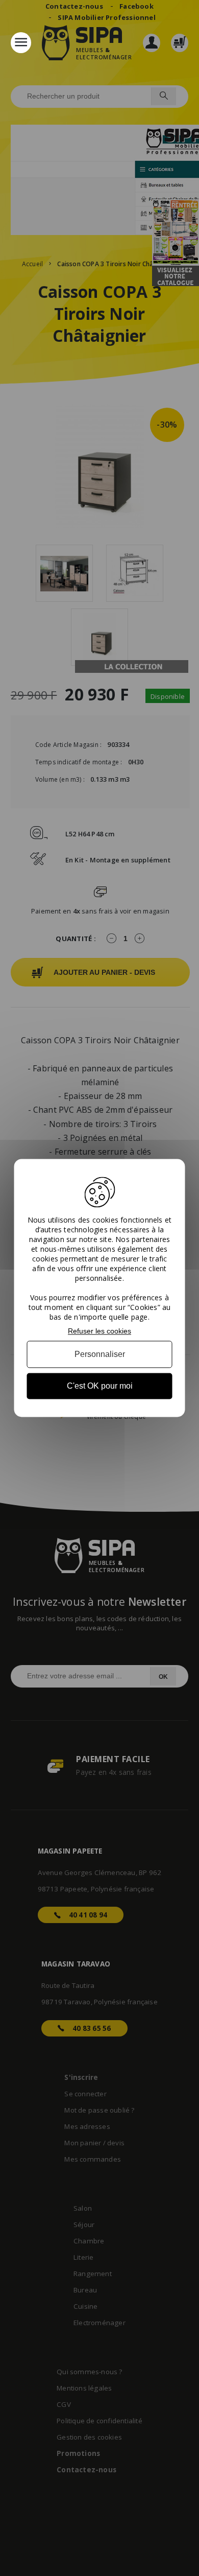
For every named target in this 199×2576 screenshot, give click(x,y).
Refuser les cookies (99, 1331)
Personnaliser (100, 1354)
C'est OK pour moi (100, 1386)
